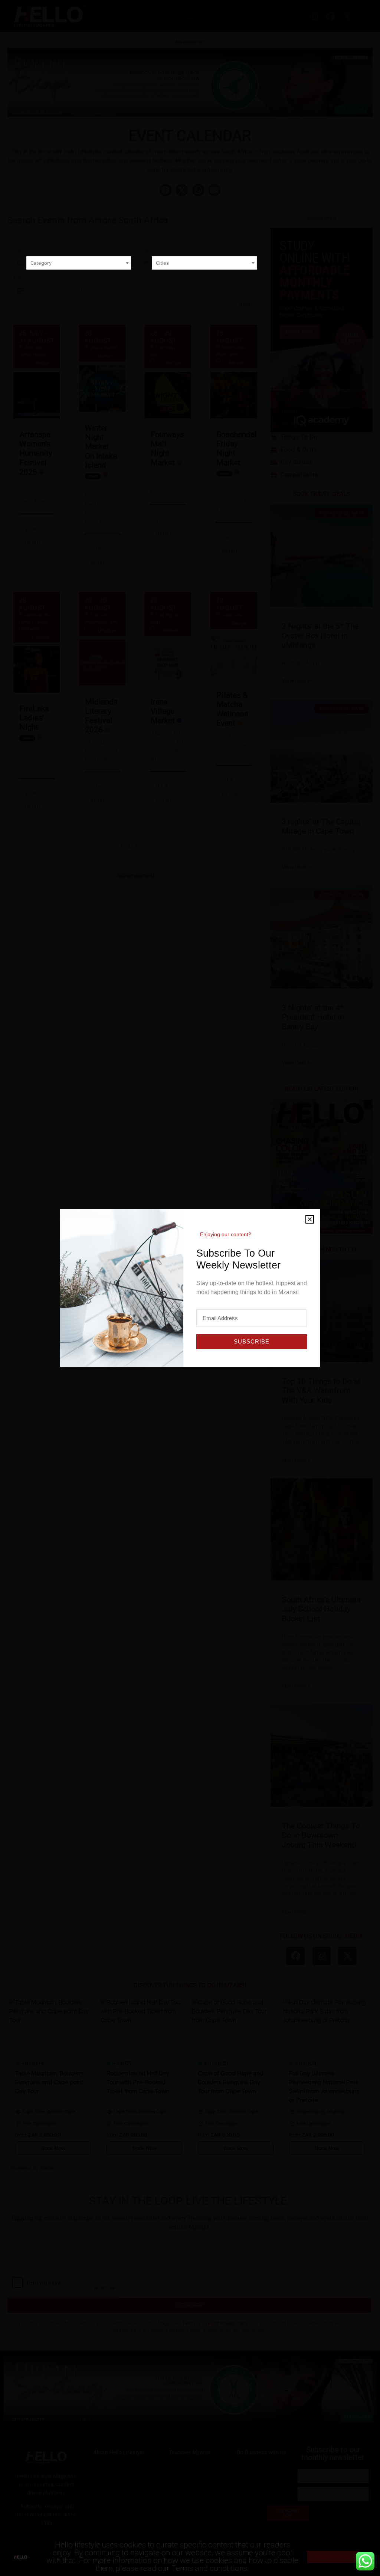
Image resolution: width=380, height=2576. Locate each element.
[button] (310, 1219)
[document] (190, 1288)
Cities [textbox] (162, 263)
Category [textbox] (41, 263)
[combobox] (79, 263)
